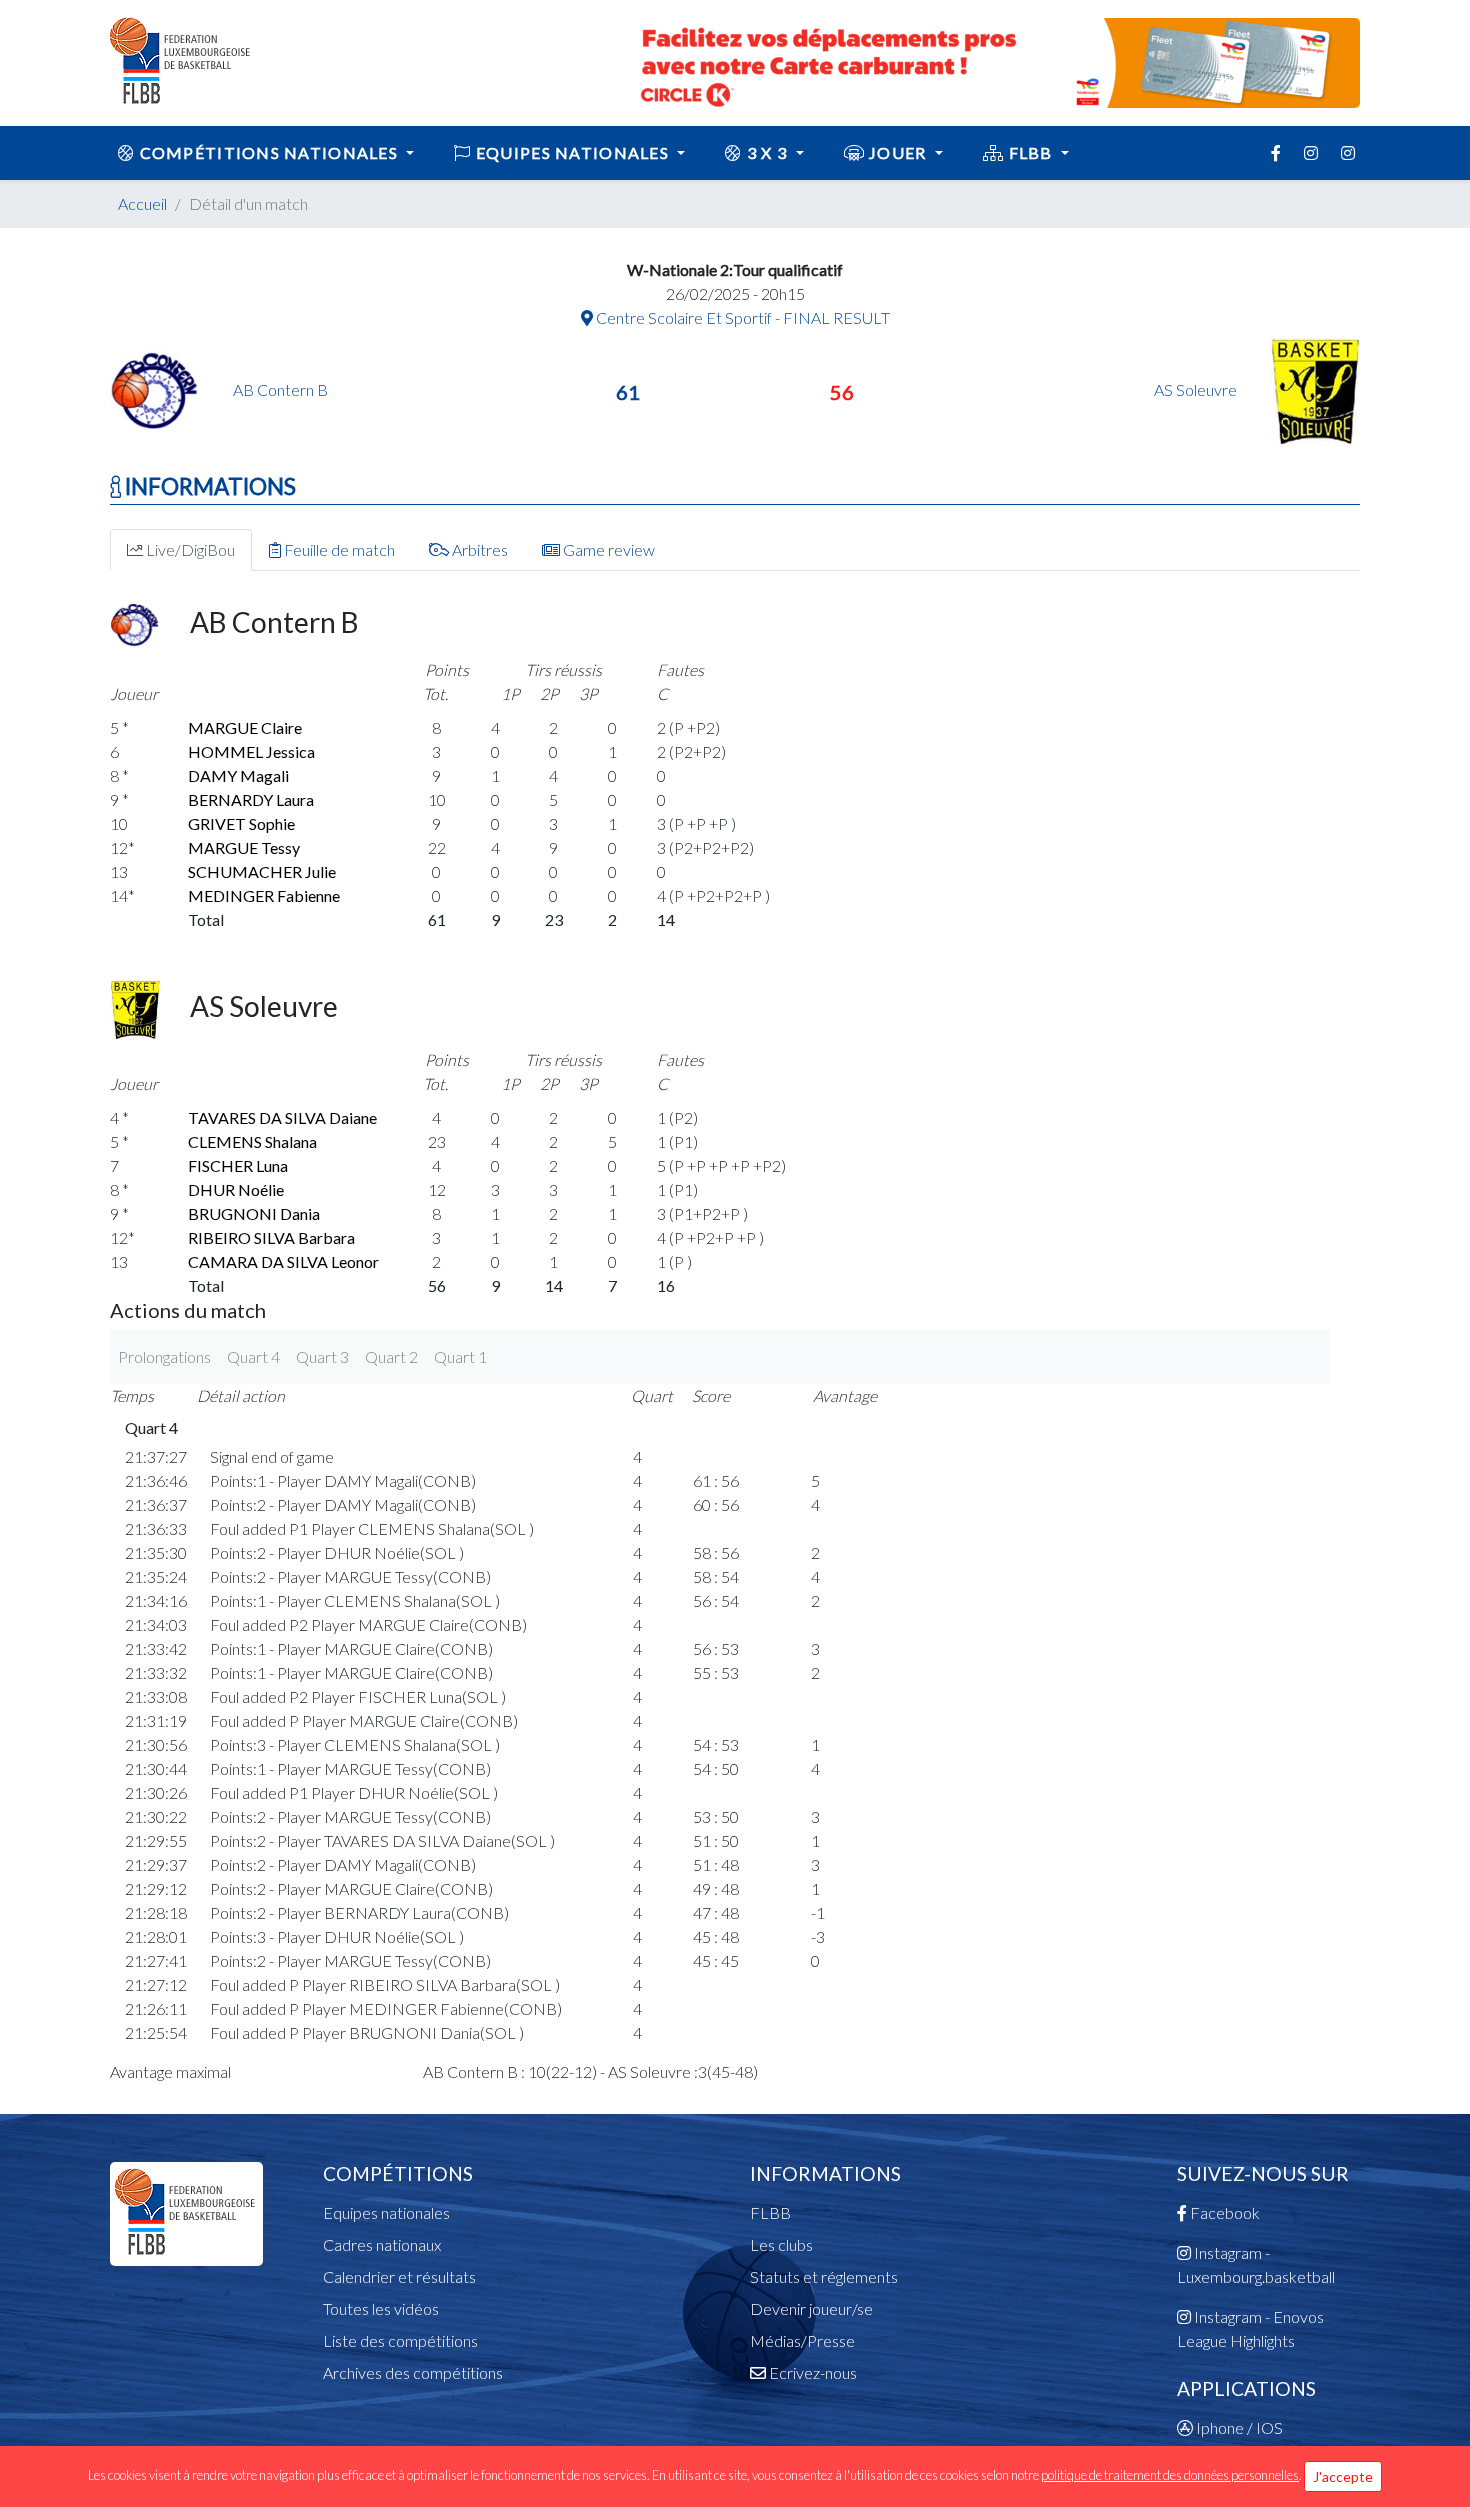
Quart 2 (391, 1356)
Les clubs (781, 2244)
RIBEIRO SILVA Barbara (271, 1237)
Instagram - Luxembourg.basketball (1256, 2264)
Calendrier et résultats (399, 2276)
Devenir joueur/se (811, 2308)
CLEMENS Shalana (252, 1141)
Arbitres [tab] (478, 549)
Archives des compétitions (413, 2372)
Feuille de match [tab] (338, 549)
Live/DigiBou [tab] (189, 549)
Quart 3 (322, 1356)
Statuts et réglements (824, 2276)
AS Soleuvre (1197, 389)
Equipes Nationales (573, 152)
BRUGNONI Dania (254, 1213)
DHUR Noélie (236, 1189)
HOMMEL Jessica (251, 751)
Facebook (1223, 2212)
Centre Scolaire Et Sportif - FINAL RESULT (741, 317)
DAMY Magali (238, 775)
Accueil (142, 203)
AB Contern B (280, 389)
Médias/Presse (802, 2340)
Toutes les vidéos (381, 2308)
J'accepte (1343, 2476)
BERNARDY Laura (251, 799)
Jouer (898, 152)
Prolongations (164, 1356)
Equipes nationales (386, 2212)
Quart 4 (253, 1356)
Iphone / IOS (1238, 2427)
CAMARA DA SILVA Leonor (283, 1261)
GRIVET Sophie (241, 823)
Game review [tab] (607, 549)
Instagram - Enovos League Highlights (1250, 2328)
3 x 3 (767, 152)
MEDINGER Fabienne (264, 895)
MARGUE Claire (245, 727)
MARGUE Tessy (244, 847)
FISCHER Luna (238, 1165)
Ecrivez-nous (811, 2372)
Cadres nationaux (382, 2244)
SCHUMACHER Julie (262, 871)
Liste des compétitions (400, 2340)
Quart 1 (460, 1356)
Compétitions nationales (268, 152)
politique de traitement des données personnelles (1170, 2475)
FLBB (1030, 152)
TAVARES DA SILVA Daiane (282, 1117)
